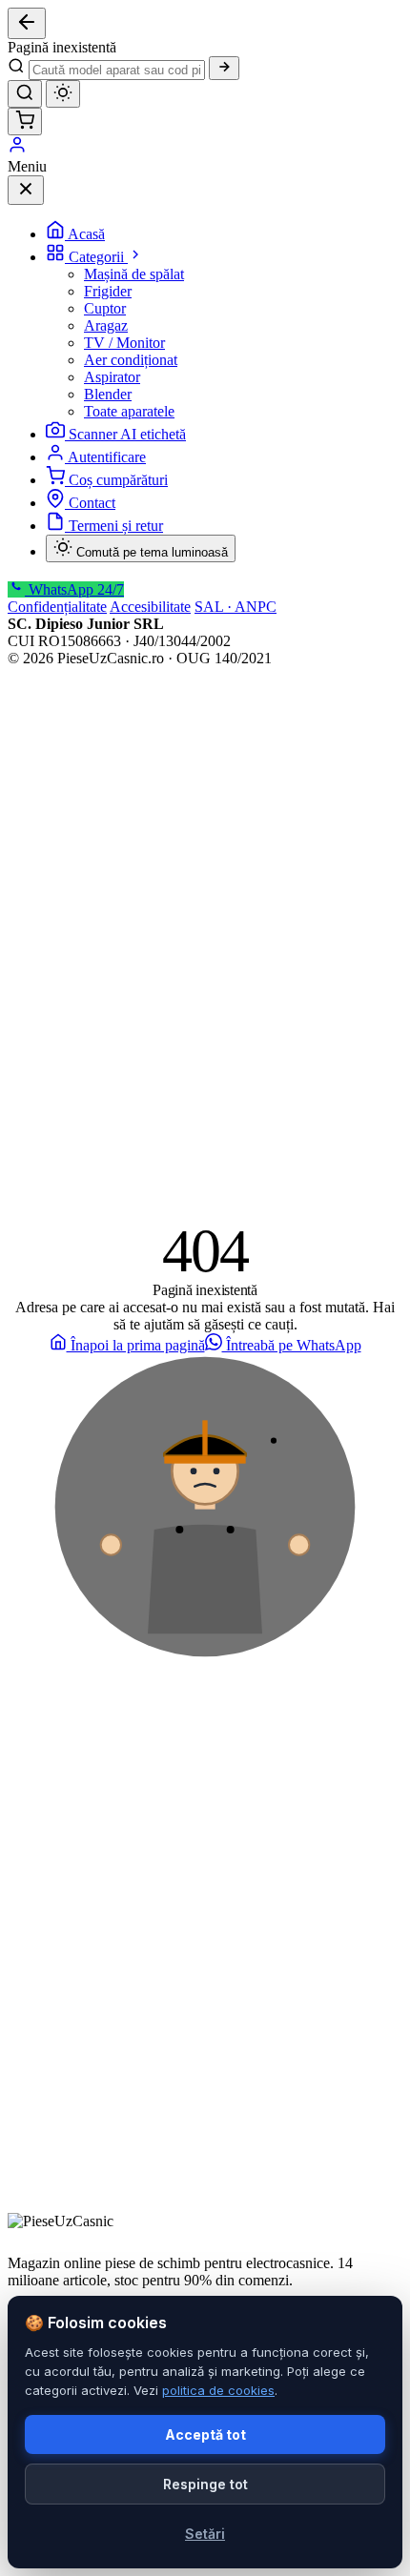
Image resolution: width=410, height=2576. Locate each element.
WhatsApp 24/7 (74, 589)
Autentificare (107, 457)
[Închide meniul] (26, 190)
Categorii (98, 257)
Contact (92, 503)
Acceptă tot (205, 2434)
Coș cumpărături (118, 480)
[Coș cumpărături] (25, 122)
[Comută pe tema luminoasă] (63, 94)
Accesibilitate (150, 607)
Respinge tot (205, 2484)
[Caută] (224, 68)
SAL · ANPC (236, 607)
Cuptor (105, 308)
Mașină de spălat (134, 274)
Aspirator (112, 377)
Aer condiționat (131, 360)
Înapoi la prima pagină (136, 1345)
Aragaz (106, 325)
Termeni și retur (116, 526)
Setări (205, 2534)
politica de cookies (218, 2390)
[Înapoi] (27, 23)
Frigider (108, 291)
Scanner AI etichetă (127, 434)
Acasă (86, 234)
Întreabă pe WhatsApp (292, 1345)
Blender (108, 394)
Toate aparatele (129, 411)
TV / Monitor (124, 343)
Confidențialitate (57, 607)
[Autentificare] (17, 149)
